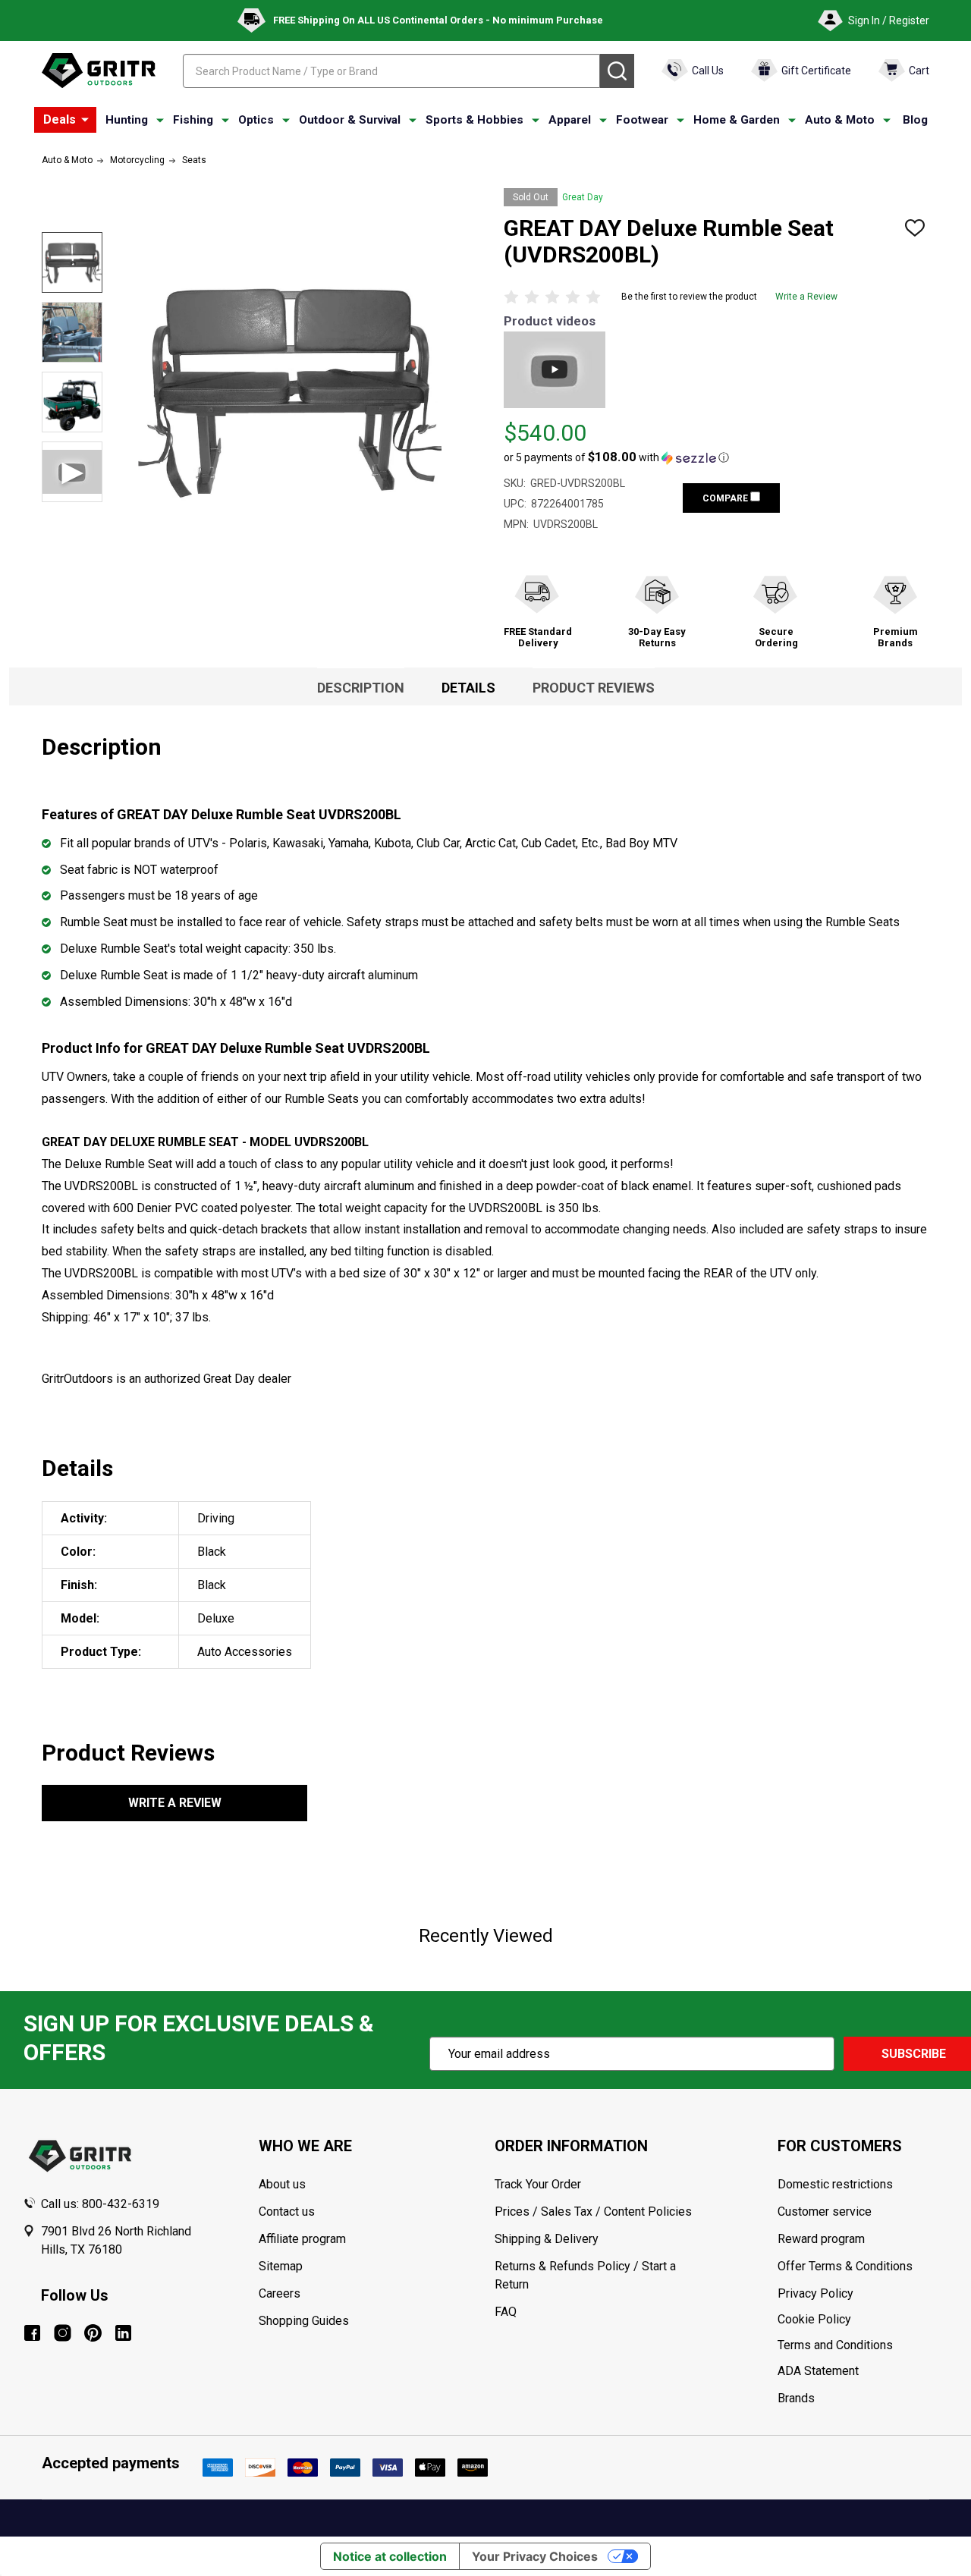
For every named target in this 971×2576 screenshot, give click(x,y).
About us (282, 2184)
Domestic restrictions (835, 2184)
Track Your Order (538, 2184)
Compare (726, 498)
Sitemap (281, 2266)
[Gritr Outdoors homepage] (99, 71)
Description (361, 688)
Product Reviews (594, 688)
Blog (915, 120)
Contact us (287, 2212)
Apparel (570, 120)
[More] (85, 120)
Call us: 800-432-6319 (100, 2204)
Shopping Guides (304, 2321)
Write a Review (806, 297)
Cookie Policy (863, 2320)
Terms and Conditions (863, 2345)
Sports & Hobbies (475, 120)
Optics (256, 120)
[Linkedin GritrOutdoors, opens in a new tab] (123, 2333)
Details (468, 688)
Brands (796, 2398)
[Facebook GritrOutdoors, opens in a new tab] (32, 2333)
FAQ (506, 2312)
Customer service (825, 2212)
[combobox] (391, 71)
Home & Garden (737, 120)
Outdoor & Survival (350, 120)
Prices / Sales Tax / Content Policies (593, 2212)
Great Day (583, 197)
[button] (616, 457)
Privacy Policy (863, 2294)
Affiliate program (302, 2239)
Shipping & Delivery (547, 2239)
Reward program (821, 2239)
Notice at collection (390, 2556)
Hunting (127, 120)
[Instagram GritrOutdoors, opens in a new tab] (63, 2333)
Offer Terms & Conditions (845, 2266)
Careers (280, 2293)
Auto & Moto (840, 120)
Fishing (193, 120)
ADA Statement (818, 2371)
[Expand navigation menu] (160, 121)
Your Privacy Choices (535, 2556)
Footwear (642, 120)
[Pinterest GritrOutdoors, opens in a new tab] (93, 2333)
